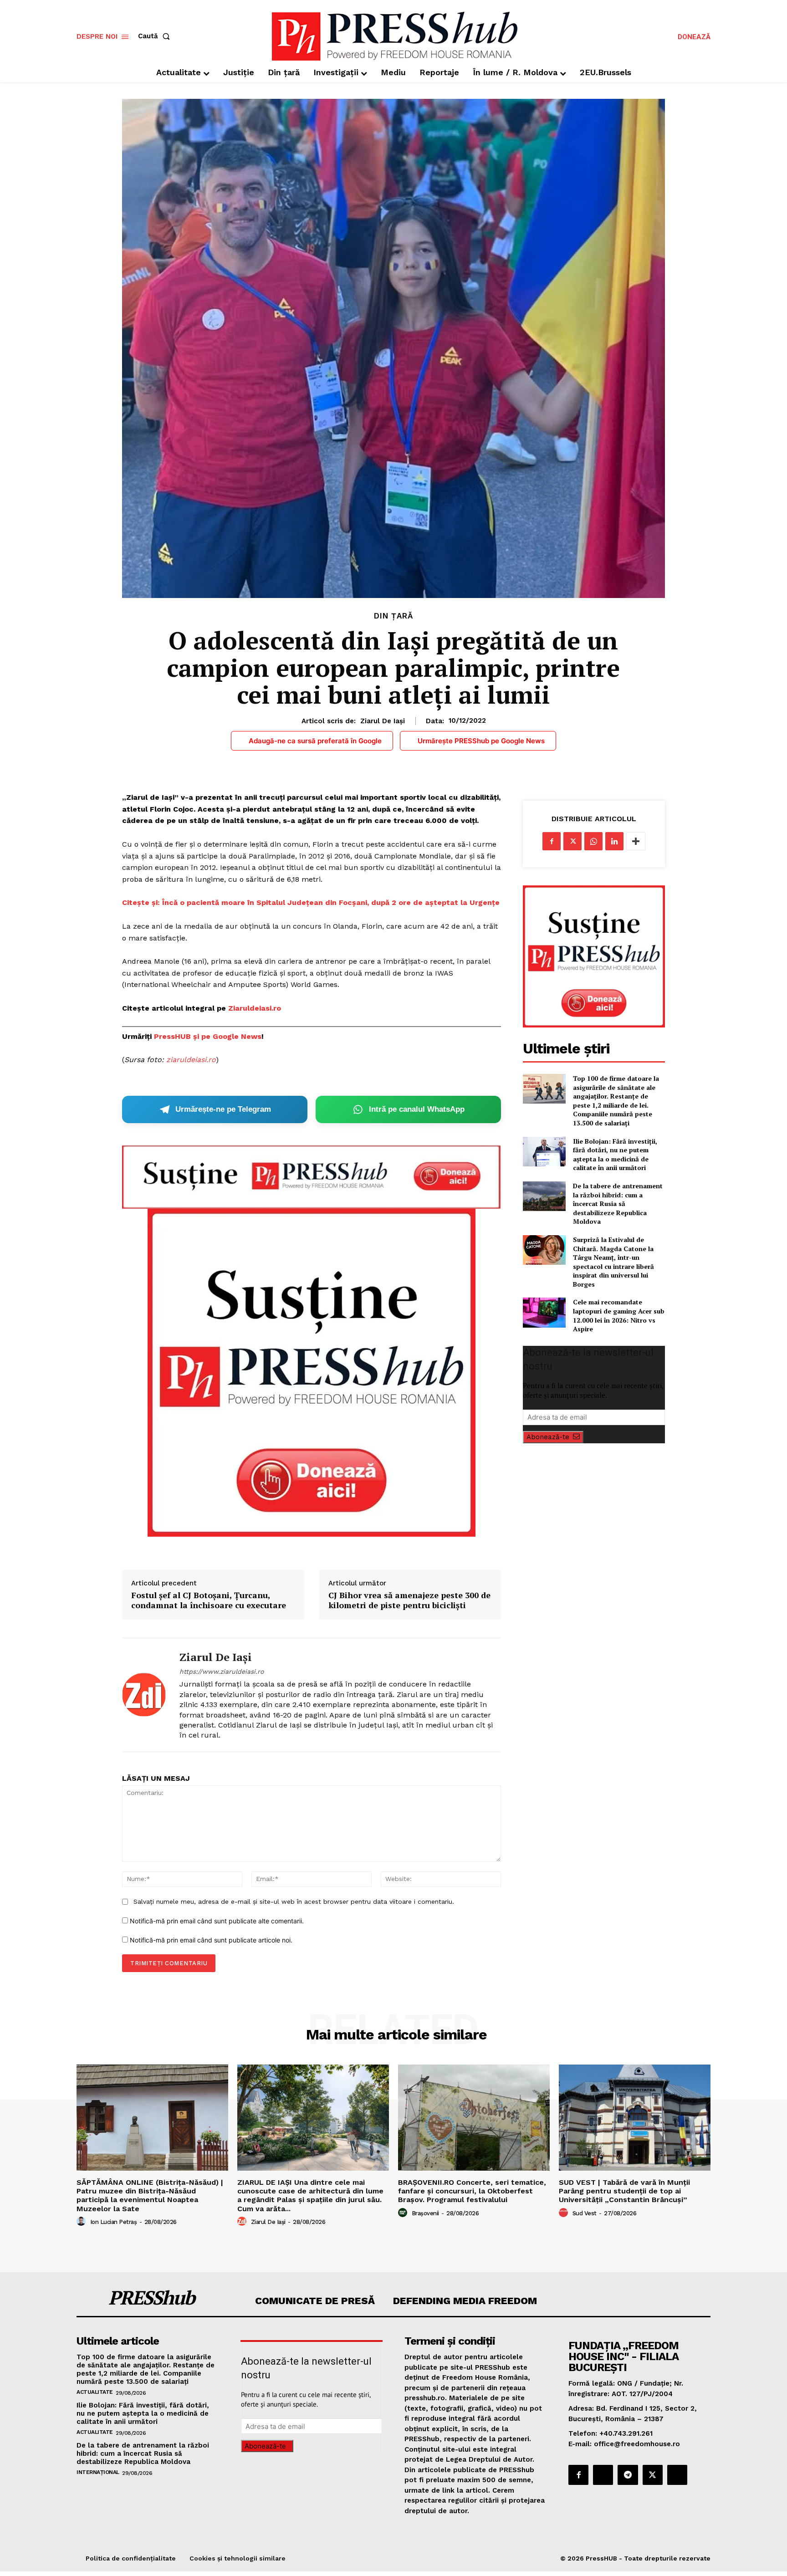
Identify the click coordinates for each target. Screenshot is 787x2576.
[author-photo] (82, 2222)
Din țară (393, 616)
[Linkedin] (614, 841)
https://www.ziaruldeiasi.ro (222, 1671)
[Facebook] (552, 841)
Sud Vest (585, 2213)
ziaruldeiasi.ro (191, 1060)
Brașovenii (425, 2213)
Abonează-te (548, 1437)
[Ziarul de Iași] (144, 1695)
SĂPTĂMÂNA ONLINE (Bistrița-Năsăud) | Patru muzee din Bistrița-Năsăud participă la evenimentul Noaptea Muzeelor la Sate (150, 2195)
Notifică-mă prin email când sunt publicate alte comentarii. (217, 1921)
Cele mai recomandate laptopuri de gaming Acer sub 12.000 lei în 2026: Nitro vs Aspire (619, 1315)
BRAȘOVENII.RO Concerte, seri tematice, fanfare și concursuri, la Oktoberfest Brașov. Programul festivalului (472, 2191)
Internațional (98, 2472)
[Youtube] (677, 2475)
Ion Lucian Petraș (114, 2222)
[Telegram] (628, 2475)
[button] (156, 36)
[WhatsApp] (593, 841)
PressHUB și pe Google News (208, 1036)
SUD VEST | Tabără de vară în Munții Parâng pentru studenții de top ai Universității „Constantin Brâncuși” (624, 2191)
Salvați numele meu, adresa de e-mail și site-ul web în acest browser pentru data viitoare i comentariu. (294, 1901)
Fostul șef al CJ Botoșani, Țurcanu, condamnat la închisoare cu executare (209, 1600)
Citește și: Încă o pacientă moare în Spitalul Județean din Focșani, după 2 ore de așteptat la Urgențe (311, 902)
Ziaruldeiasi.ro (255, 1008)
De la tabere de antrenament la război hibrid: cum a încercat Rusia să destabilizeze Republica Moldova (618, 1204)
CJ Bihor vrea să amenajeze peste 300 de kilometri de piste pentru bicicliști (409, 1600)
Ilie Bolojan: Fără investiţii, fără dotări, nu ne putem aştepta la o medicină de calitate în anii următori (615, 1155)
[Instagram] (603, 2475)
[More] (636, 841)
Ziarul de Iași (383, 721)
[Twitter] (572, 841)
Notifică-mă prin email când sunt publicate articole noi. (211, 1940)
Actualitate (95, 2392)
